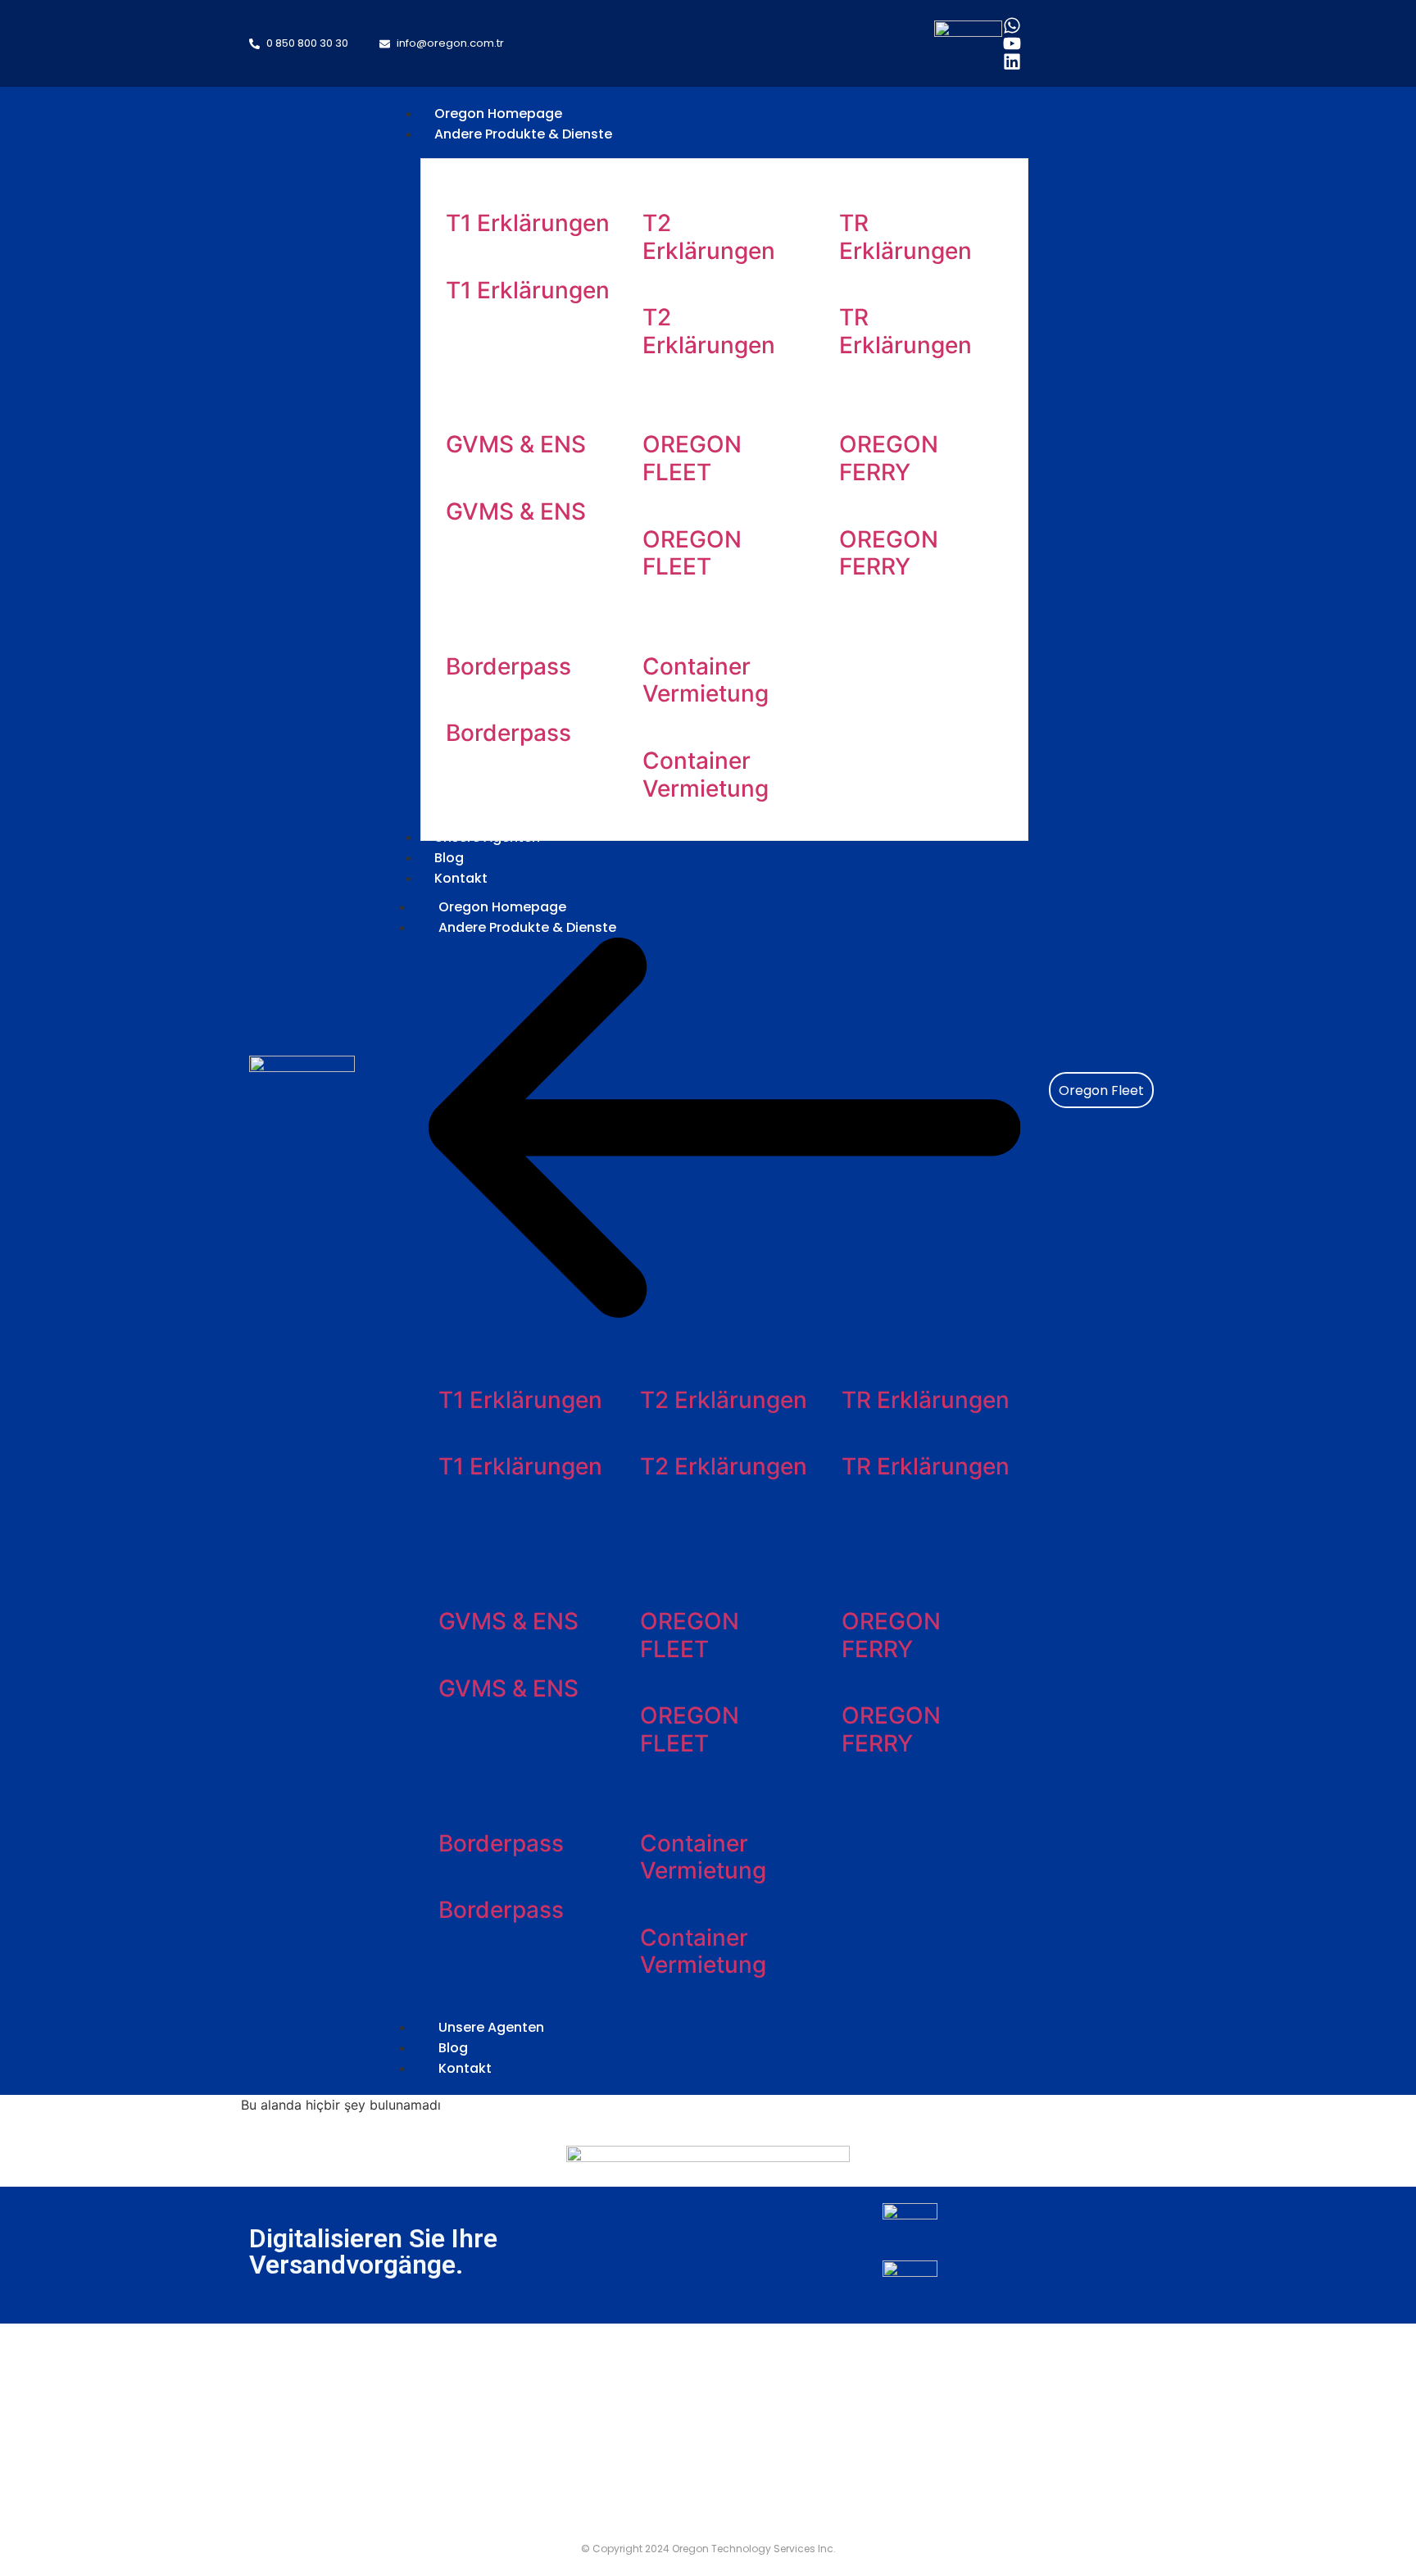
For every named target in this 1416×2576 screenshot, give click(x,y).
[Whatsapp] (1012, 25)
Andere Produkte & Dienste (527, 927)
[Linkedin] (1012, 61)
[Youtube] (1012, 43)
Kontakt (465, 2068)
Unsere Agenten (491, 2027)
